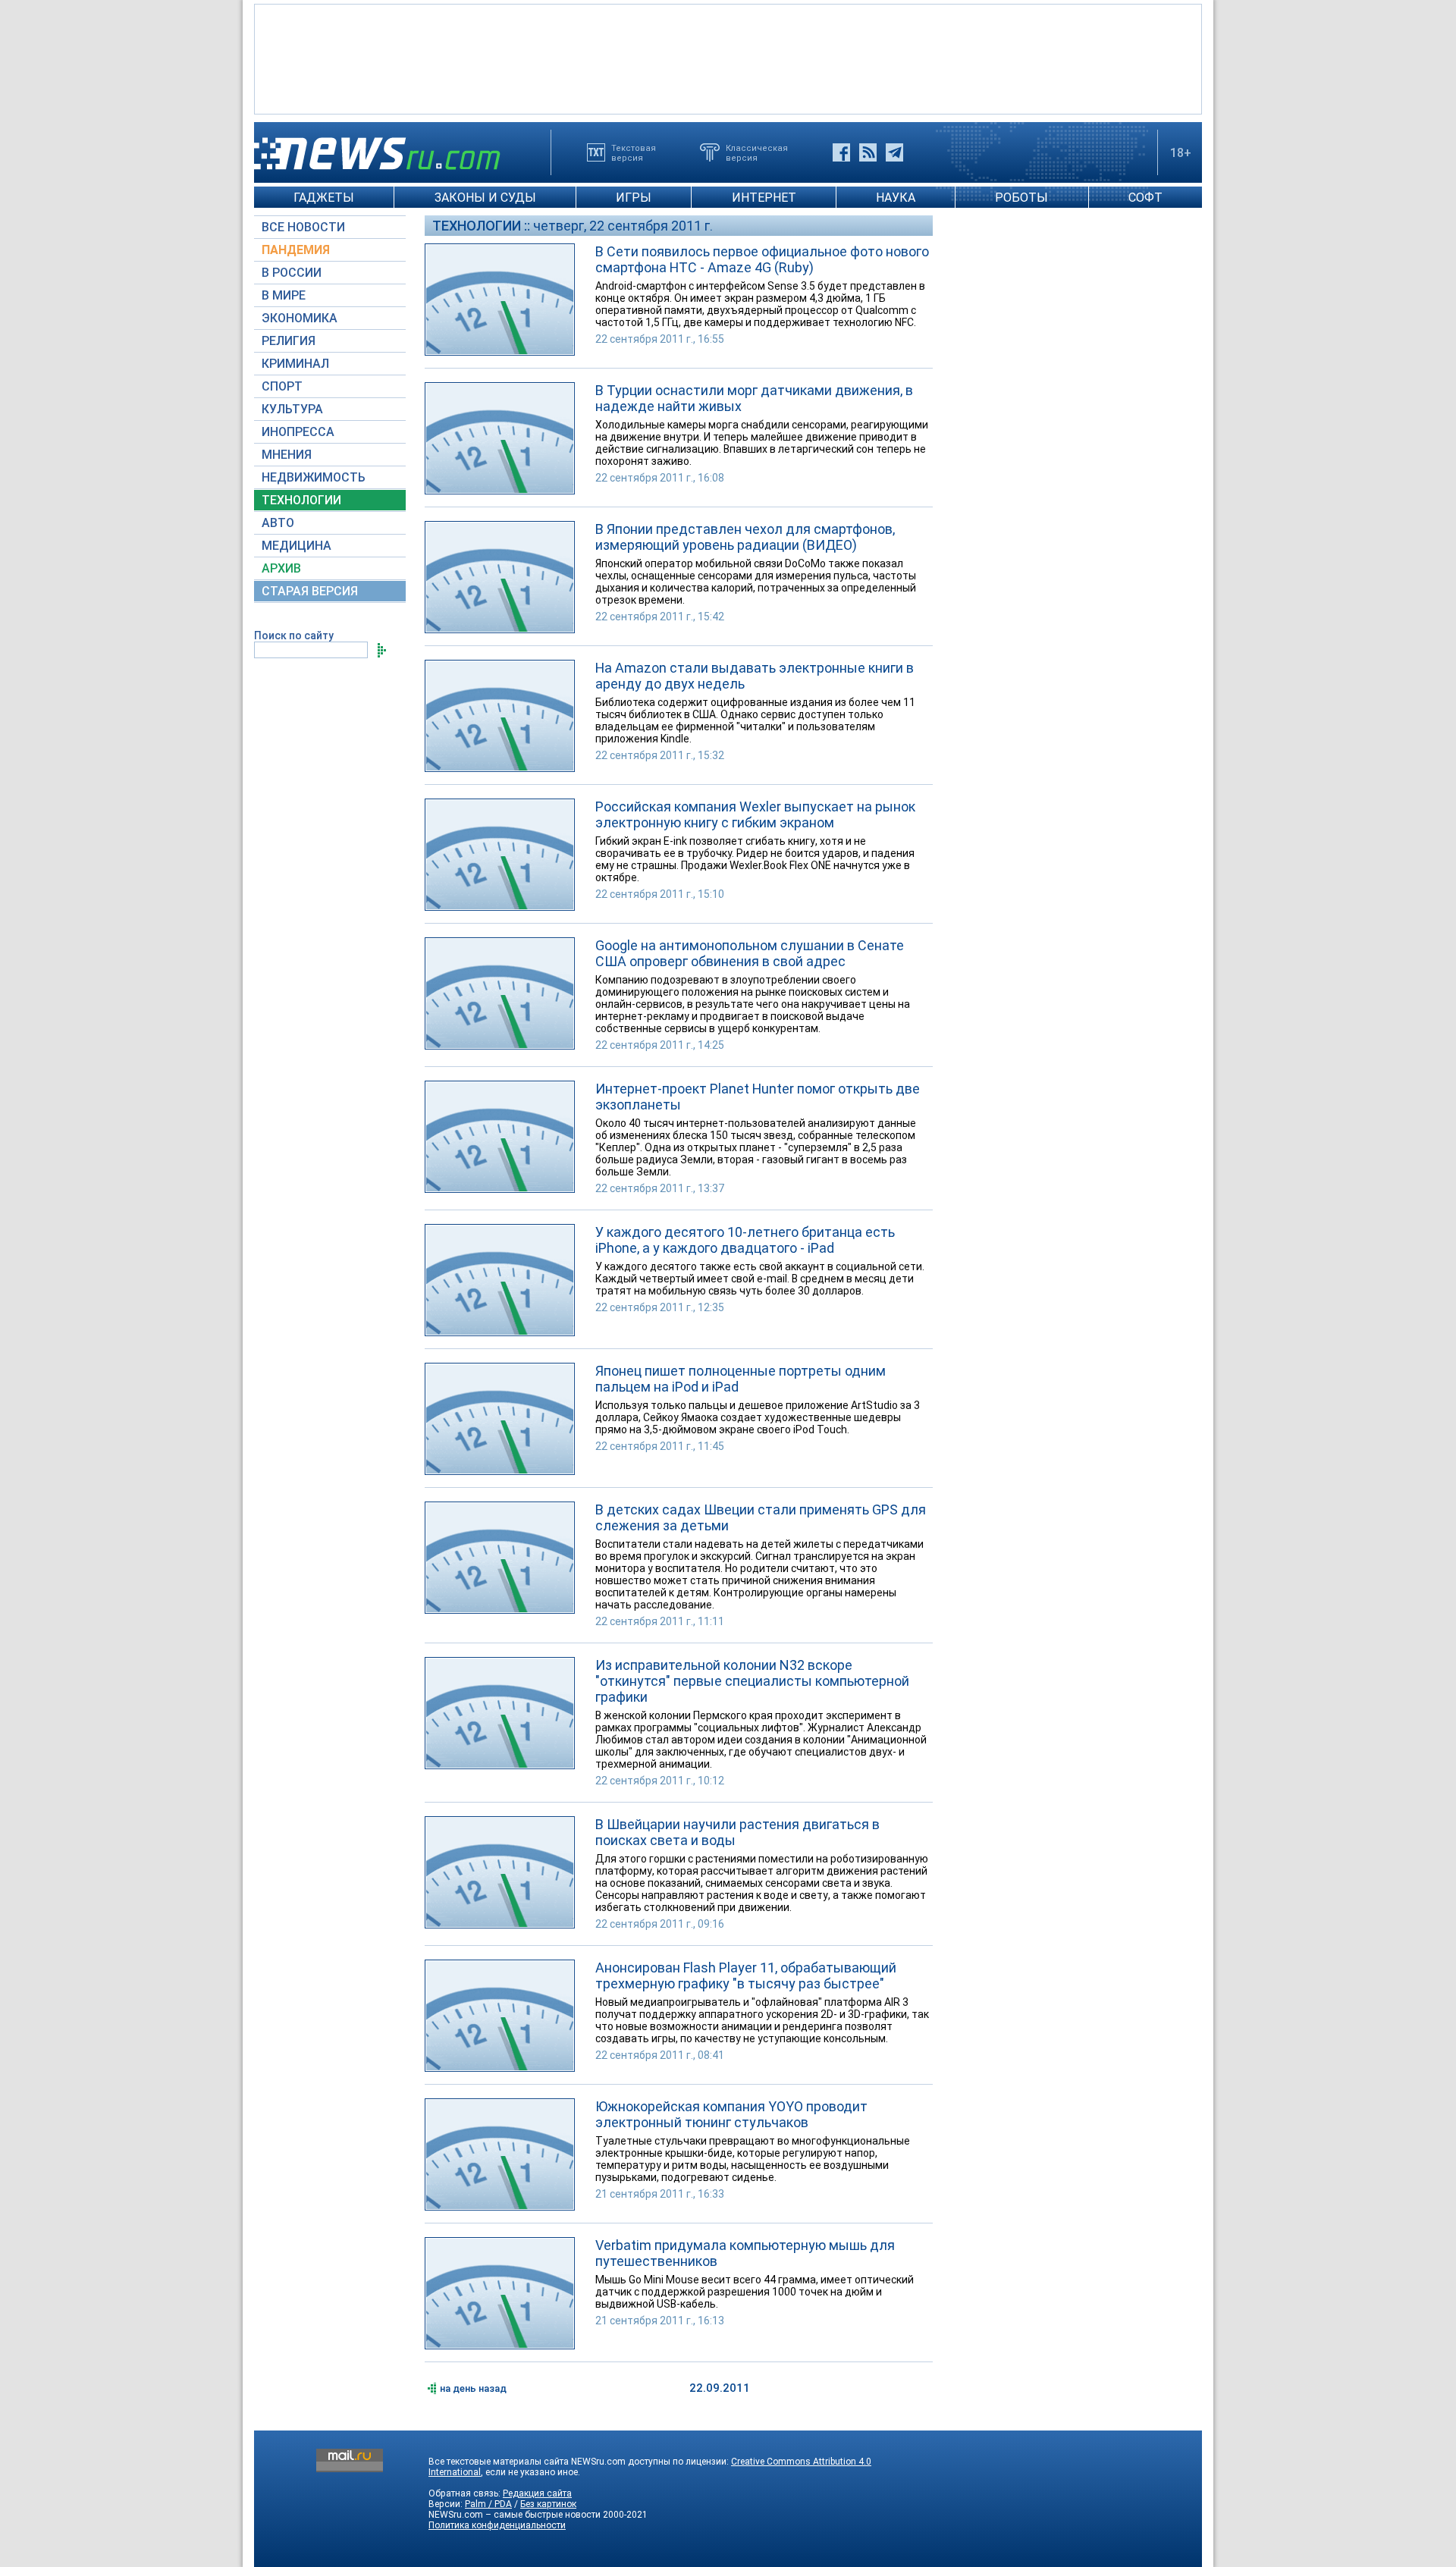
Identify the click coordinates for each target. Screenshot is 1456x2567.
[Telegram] (894, 152)
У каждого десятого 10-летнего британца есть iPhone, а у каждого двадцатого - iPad (745, 1240)
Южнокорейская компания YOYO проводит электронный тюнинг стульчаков (731, 2114)
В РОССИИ (292, 273)
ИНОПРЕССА (298, 432)
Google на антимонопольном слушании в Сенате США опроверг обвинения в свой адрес (750, 953)
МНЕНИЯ (287, 455)
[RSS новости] (868, 152)
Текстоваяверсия (634, 152)
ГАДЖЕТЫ (324, 198)
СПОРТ (282, 386)
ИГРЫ (634, 198)
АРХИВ (281, 568)
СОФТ (1145, 198)
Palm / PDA (488, 2504)
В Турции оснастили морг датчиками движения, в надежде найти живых (754, 398)
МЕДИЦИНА (297, 546)
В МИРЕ (284, 295)
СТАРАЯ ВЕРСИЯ (310, 591)
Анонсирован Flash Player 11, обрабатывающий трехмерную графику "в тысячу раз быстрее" (746, 1975)
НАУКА (896, 198)
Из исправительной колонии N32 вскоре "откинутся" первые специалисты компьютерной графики (752, 1681)
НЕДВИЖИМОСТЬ (314, 477)
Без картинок (548, 2504)
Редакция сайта (537, 2493)
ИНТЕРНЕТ (764, 198)
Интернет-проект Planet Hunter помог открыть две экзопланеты (758, 1097)
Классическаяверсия (757, 152)
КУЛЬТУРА (292, 409)
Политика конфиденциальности (497, 2525)
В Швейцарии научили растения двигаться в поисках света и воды (737, 1832)
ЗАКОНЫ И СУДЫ (485, 198)
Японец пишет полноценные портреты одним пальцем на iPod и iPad (741, 1379)
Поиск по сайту (294, 635)
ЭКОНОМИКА (300, 318)
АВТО (278, 523)
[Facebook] (841, 152)
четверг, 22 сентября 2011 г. (623, 226)
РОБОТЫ (1021, 198)
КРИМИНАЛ (295, 364)
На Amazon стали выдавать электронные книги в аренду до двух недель (755, 676)
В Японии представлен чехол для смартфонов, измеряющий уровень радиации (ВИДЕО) (745, 537)
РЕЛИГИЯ (289, 341)
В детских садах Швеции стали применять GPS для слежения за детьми (761, 1517)
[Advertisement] (728, 58)
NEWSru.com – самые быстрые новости (515, 2515)
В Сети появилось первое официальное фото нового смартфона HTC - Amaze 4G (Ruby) (762, 259)
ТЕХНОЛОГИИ (301, 500)
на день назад (473, 2388)
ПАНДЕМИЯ (296, 250)
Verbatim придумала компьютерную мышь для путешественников (745, 2253)
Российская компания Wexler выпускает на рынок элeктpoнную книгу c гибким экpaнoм (755, 814)
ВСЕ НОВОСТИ (303, 227)
